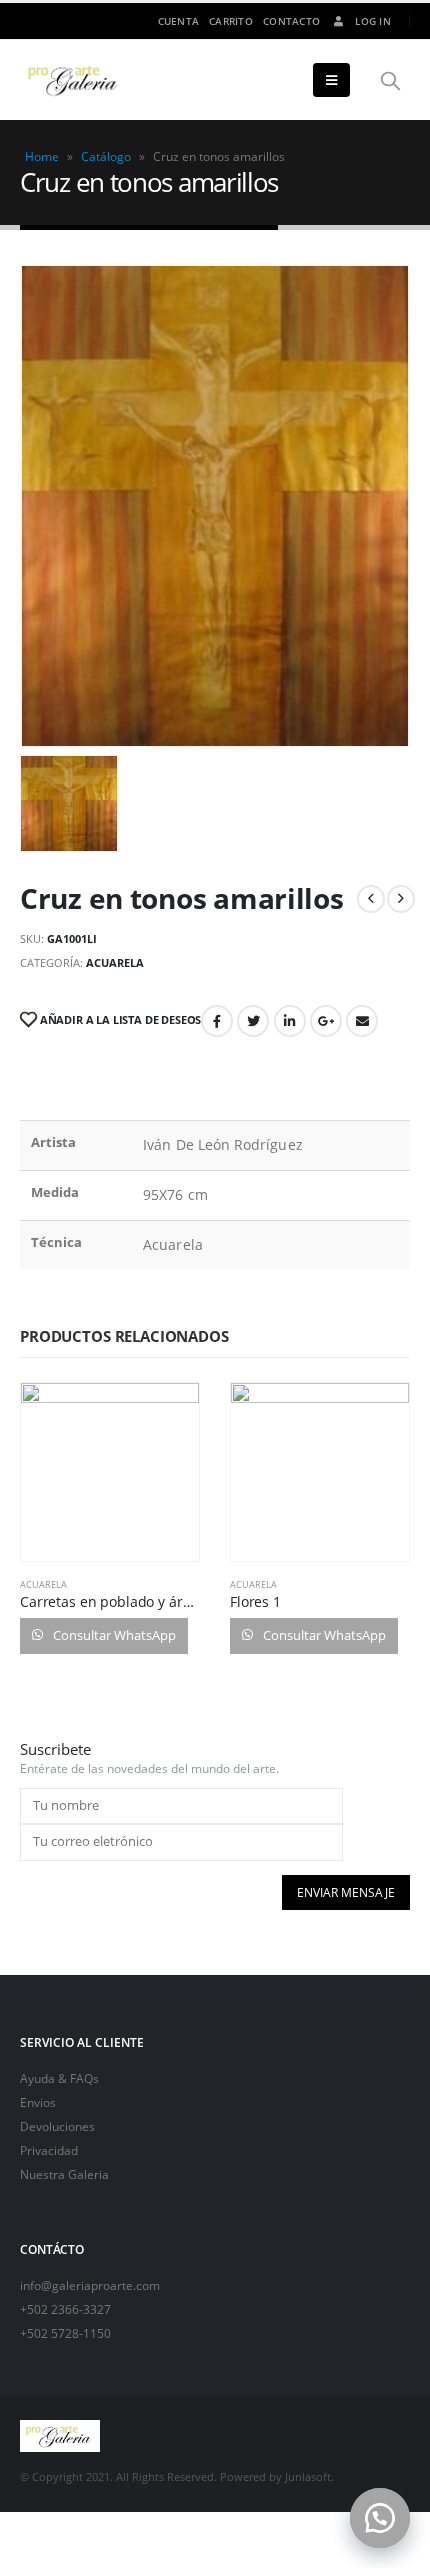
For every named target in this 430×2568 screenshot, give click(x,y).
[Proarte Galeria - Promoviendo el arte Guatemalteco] (75, 80)
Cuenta (179, 21)
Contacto (291, 21)
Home (42, 156)
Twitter (253, 1021)
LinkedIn (290, 1021)
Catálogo (106, 156)
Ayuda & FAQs (59, 2078)
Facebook (217, 1021)
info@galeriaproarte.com (90, 2285)
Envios (38, 2102)
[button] (380, 2518)
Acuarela (115, 962)
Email (362, 1021)
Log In (373, 21)
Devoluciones (57, 2126)
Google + (326, 1021)
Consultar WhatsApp (113, 1635)
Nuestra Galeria (64, 2174)
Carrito (231, 21)
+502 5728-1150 (65, 2333)
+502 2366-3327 (65, 2309)
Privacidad (49, 2150)
